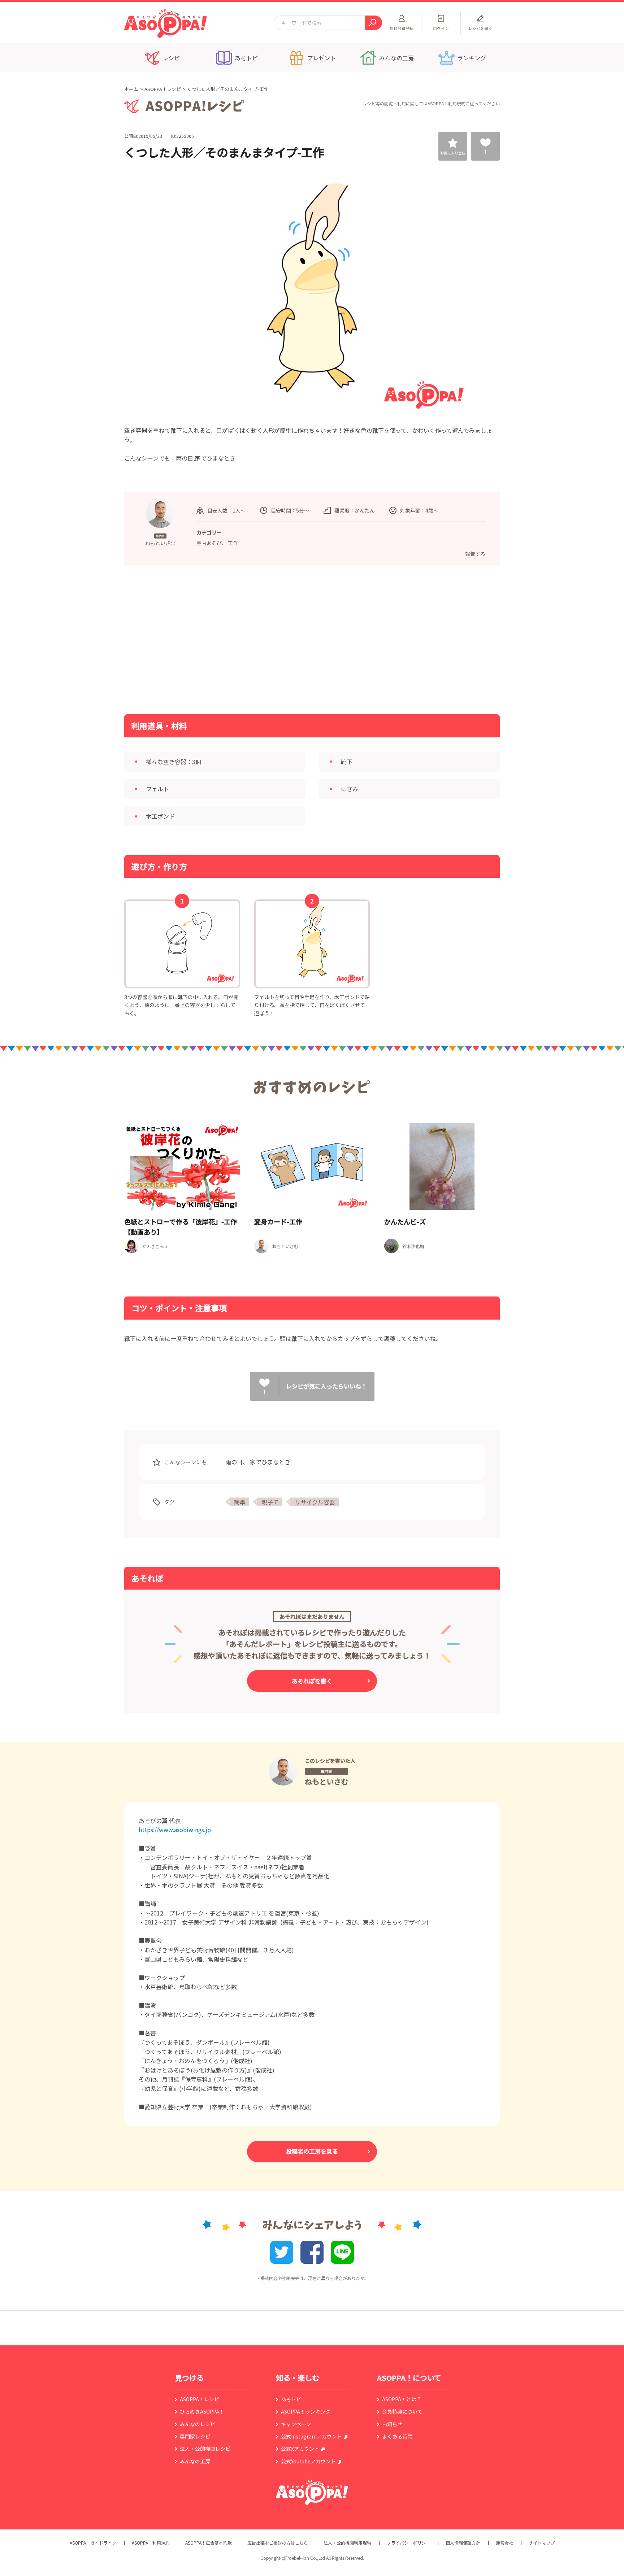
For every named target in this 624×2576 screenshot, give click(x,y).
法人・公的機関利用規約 (347, 2543)
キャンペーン (296, 2424)
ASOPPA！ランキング (306, 2411)
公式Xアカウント (300, 2449)
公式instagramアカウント (311, 2436)
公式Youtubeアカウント (308, 2461)
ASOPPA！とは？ (402, 2399)
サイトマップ (542, 2543)
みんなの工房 (195, 2461)
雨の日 (234, 1462)
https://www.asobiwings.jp (175, 1830)
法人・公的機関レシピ (205, 2449)
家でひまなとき (270, 1462)
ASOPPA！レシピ (163, 89)
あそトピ (291, 2399)
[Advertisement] (238, 639)
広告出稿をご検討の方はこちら (278, 2543)
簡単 (240, 1502)
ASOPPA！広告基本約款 (209, 2543)
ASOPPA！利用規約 (447, 103)
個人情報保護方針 (463, 2543)
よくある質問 (397, 2436)
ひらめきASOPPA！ (202, 2411)
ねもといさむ (326, 1781)
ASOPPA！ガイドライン (93, 2543)
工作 (233, 543)
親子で (270, 1502)
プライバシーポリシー (408, 2543)
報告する (475, 554)
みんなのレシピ (198, 2424)
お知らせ (392, 2424)
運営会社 (504, 2543)
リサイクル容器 (315, 1502)
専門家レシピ (195, 2436)
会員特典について (402, 2411)
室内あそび (209, 543)
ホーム (131, 89)
